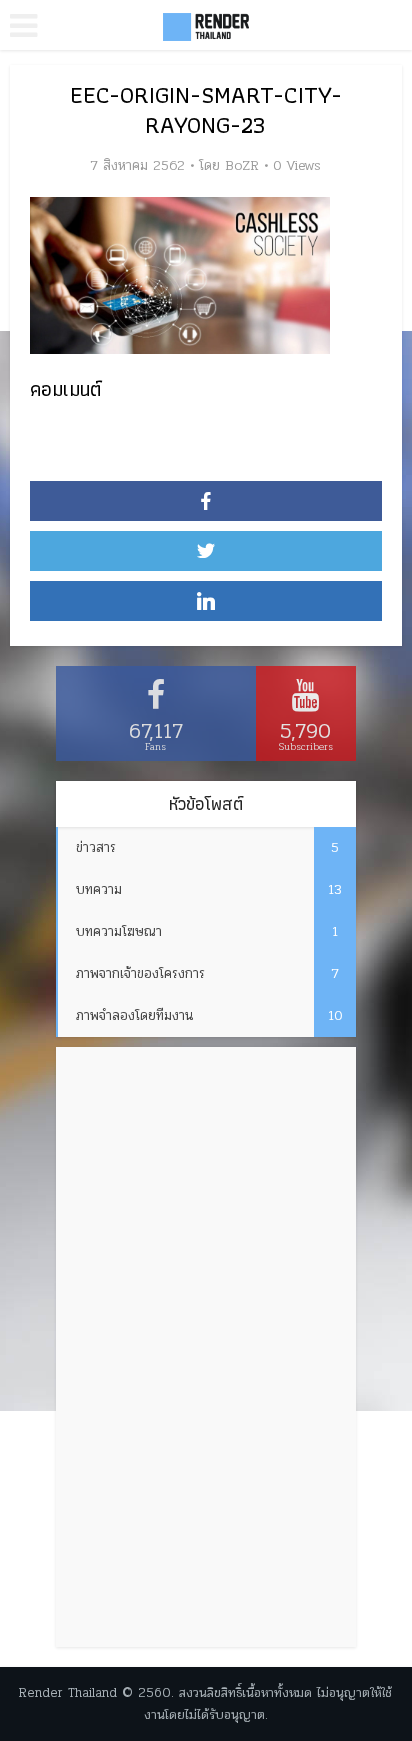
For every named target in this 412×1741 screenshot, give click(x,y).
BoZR (242, 166)
